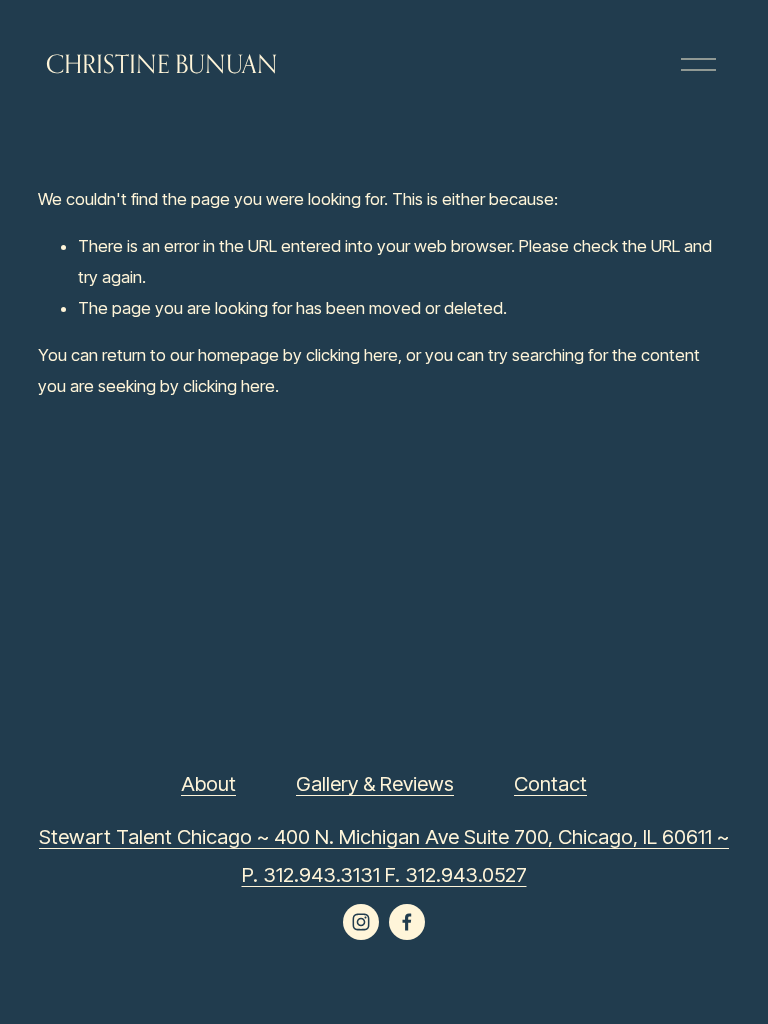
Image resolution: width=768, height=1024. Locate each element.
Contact (550, 783)
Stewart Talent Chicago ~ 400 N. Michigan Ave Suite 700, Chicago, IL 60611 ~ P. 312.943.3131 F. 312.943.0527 (384, 855)
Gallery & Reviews (375, 783)
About (208, 783)
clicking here (352, 355)
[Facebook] (407, 922)
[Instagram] (361, 922)
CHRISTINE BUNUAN (162, 64)
